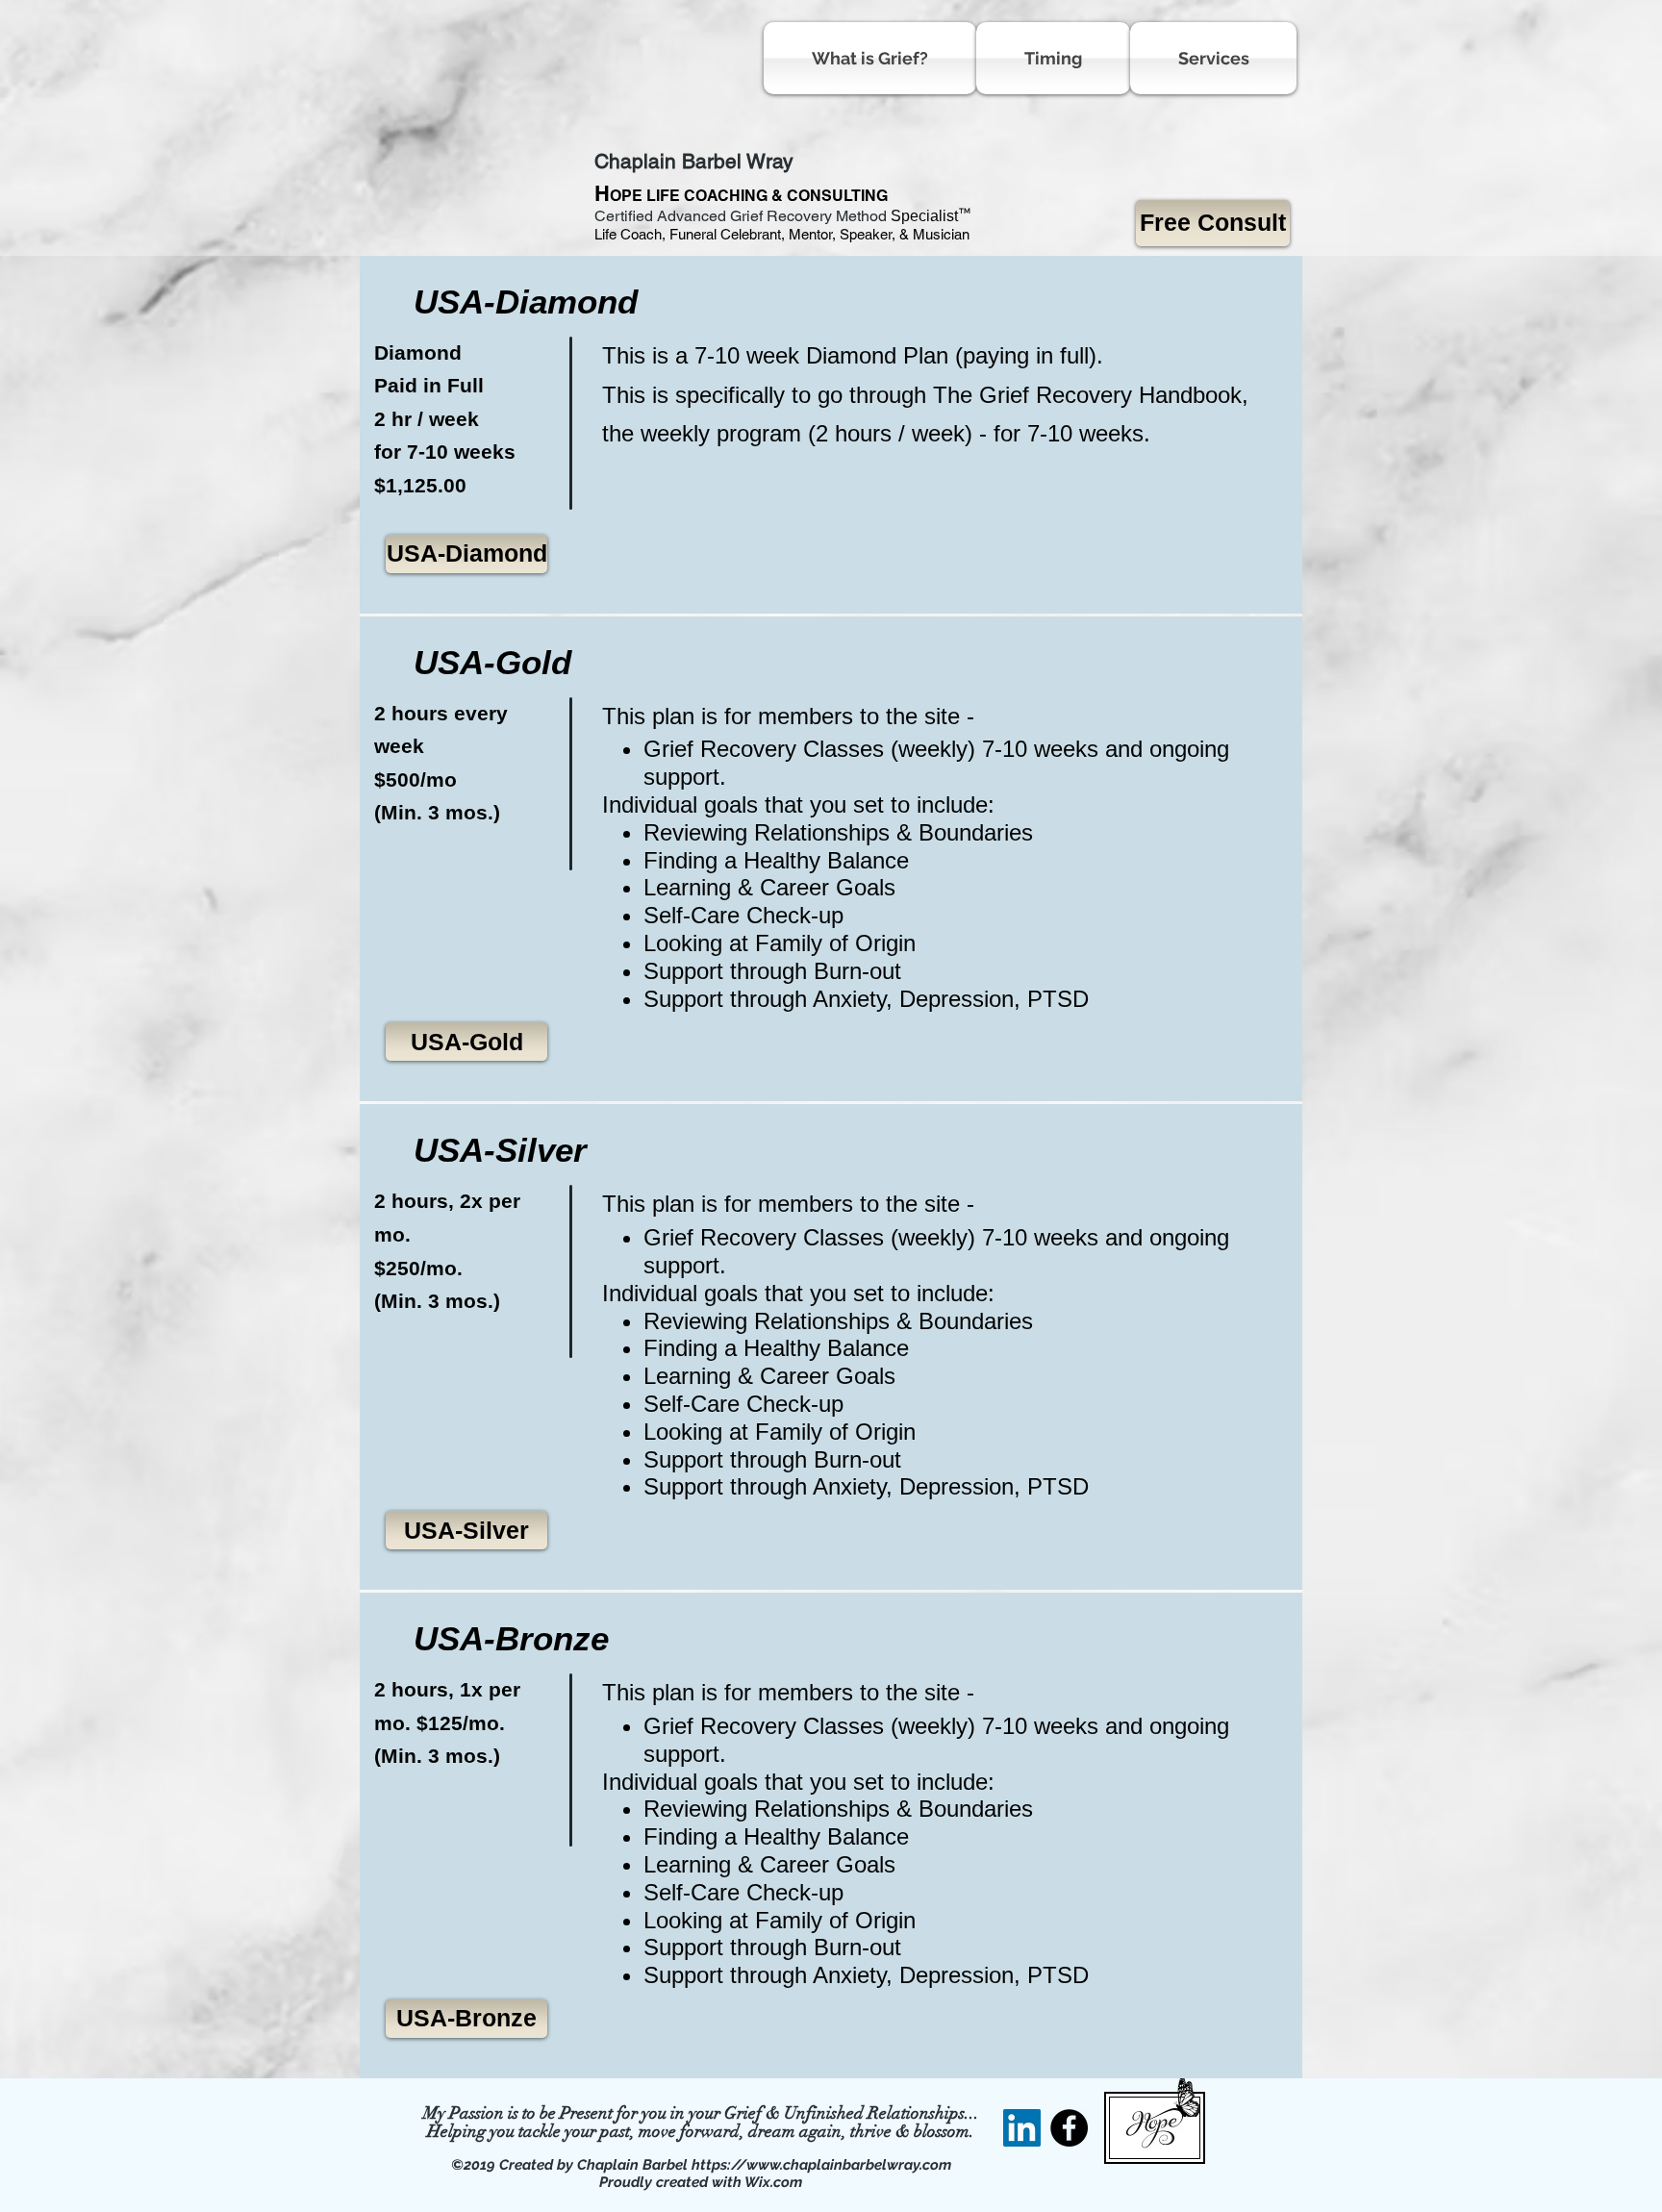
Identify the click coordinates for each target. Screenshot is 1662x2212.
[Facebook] (1069, 2128)
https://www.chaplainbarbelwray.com (821, 2165)
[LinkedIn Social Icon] (1022, 2128)
